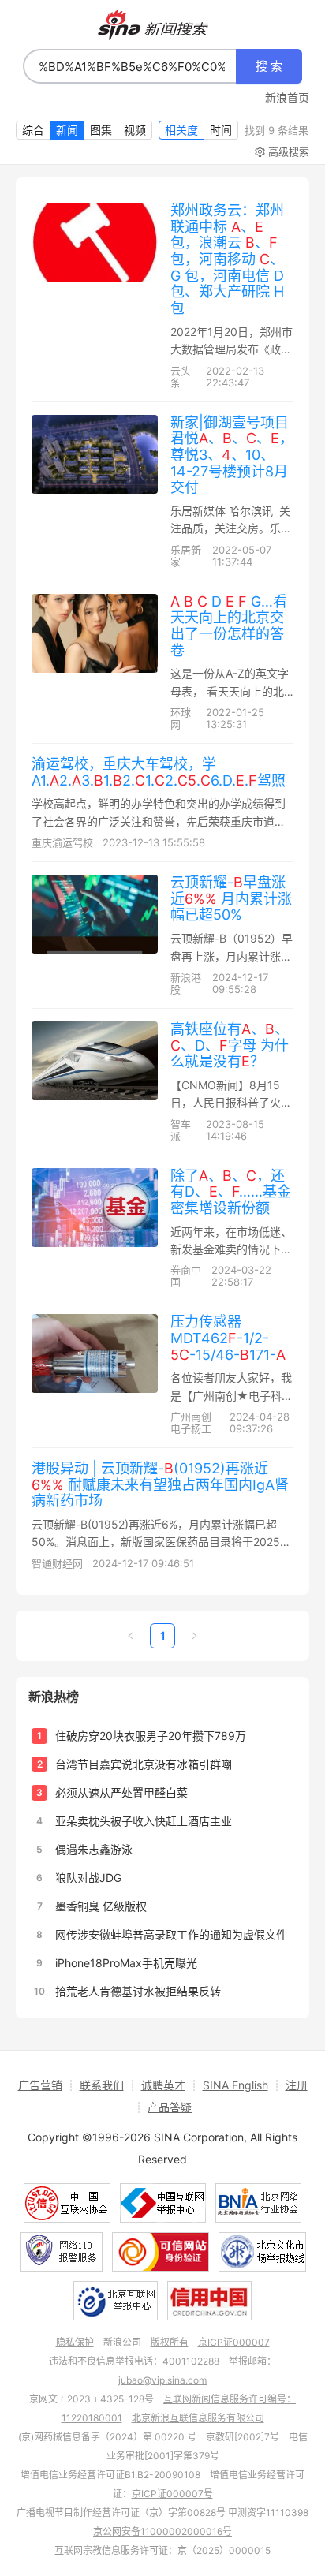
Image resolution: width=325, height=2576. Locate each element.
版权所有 (170, 2342)
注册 (297, 2085)
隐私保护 (75, 2342)
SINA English (235, 2085)
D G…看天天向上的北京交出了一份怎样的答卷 (229, 626)
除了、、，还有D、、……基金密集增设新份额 (231, 1192)
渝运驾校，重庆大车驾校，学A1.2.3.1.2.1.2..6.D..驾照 (159, 772)
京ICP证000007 (234, 2342)
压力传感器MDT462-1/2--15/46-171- (228, 1338)
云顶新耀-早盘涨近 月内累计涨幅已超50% (231, 898)
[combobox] (130, 66)
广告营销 (40, 2085)
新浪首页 (287, 98)
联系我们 (102, 2085)
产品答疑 (170, 2107)
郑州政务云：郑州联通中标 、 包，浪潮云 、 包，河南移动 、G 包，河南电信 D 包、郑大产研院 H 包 (227, 259)
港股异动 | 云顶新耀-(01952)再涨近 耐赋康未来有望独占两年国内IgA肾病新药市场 (160, 1484)
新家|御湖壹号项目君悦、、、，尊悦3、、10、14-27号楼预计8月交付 (232, 455)
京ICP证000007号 (172, 2494)
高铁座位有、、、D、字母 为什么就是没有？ (230, 1045)
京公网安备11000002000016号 (162, 2531)
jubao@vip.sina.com (162, 2380)
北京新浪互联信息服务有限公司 (198, 2418)
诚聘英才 (163, 2085)
